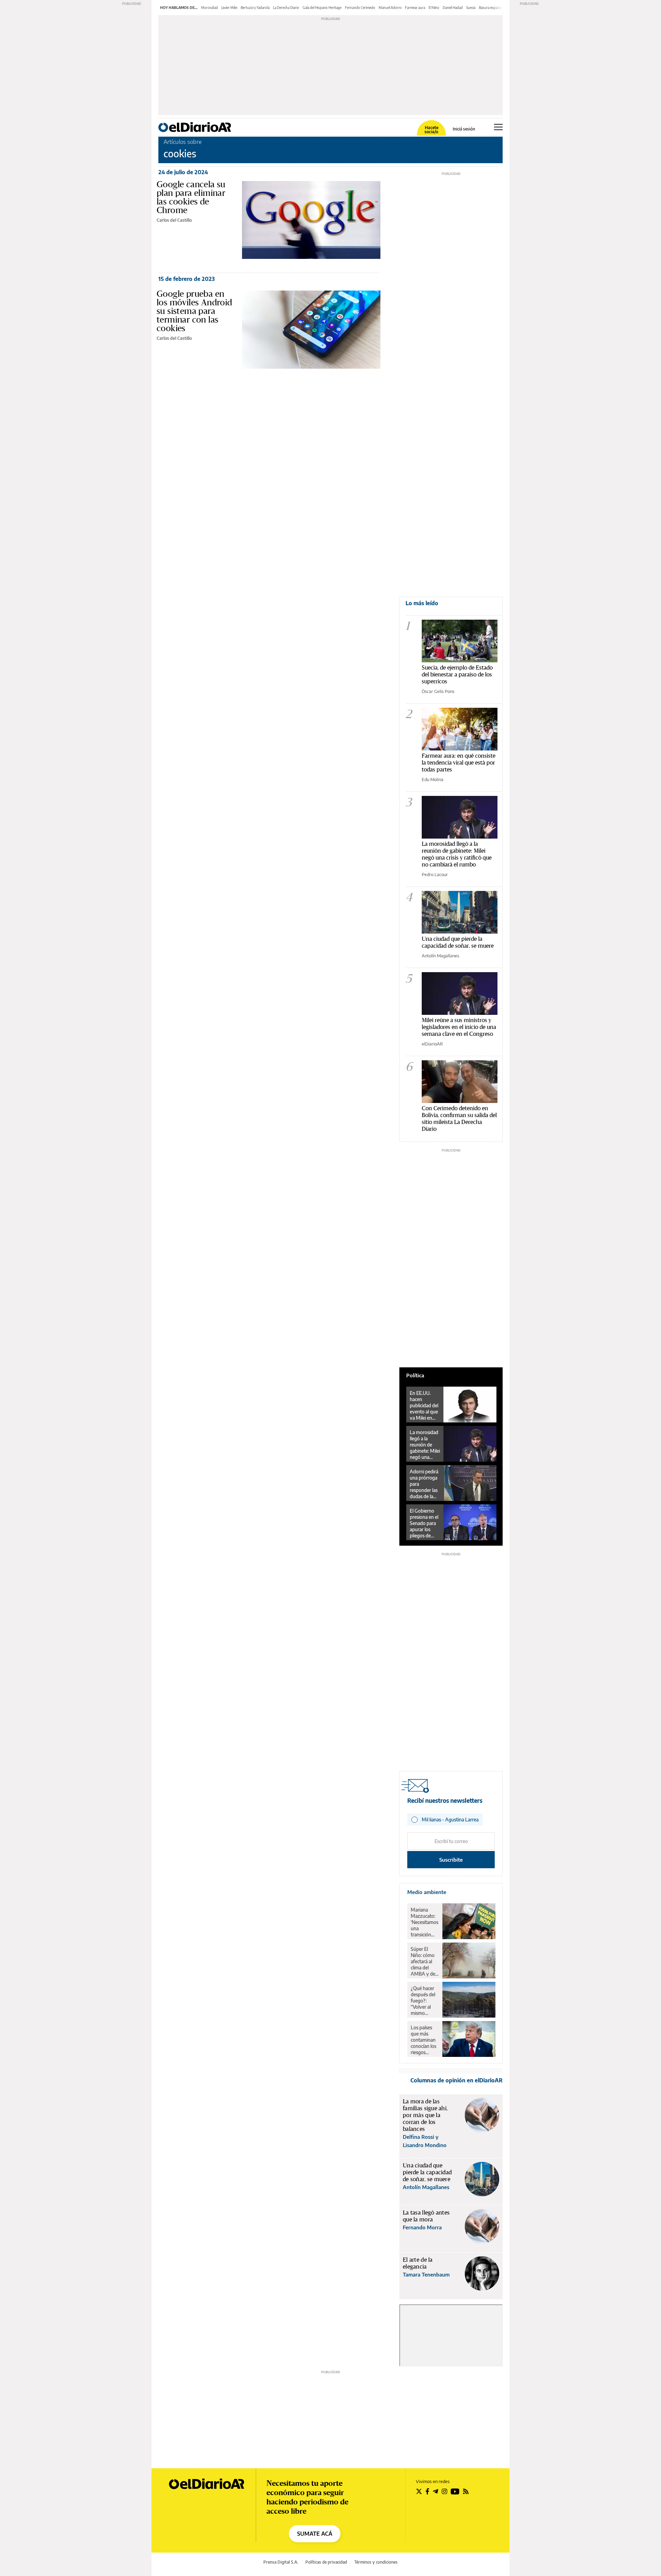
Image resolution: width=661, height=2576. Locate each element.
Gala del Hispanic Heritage (322, 8)
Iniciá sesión (464, 129)
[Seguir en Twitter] (419, 2491)
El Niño (434, 8)
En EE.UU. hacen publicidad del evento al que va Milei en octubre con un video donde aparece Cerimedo (424, 1406)
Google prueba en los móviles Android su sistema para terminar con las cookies (195, 311)
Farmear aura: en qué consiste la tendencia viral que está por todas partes (459, 762)
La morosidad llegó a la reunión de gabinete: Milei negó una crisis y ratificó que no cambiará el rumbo (457, 854)
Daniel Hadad (453, 8)
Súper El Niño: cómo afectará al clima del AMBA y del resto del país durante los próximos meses (424, 1962)
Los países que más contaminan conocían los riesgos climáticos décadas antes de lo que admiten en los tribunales (424, 2040)
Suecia (471, 8)
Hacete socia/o (431, 130)
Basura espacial (490, 8)
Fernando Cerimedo (360, 8)
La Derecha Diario (286, 8)
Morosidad (209, 8)
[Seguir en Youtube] (455, 2491)
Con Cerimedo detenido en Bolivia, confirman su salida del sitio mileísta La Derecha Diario (459, 1118)
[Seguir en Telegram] (436, 2491)
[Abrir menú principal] (498, 127)
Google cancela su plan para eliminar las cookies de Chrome (191, 197)
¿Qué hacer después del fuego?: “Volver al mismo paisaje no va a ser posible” (424, 2001)
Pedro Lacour (435, 874)
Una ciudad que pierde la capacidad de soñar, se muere (458, 942)
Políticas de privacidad (326, 2562)
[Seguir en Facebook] (427, 2491)
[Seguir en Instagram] (444, 2491)
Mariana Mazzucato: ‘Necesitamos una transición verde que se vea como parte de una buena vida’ (424, 1922)
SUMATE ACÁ (315, 2534)
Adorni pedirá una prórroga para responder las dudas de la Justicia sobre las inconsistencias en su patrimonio (425, 1484)
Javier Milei (229, 8)
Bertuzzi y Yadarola (255, 8)
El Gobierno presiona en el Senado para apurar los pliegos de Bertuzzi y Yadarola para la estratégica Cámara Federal (424, 1523)
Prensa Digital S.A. (281, 2562)
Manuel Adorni (390, 8)
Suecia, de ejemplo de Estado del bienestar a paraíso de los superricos (457, 674)
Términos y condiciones (376, 2562)
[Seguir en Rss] (466, 2491)
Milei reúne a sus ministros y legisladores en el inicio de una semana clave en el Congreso (459, 1027)
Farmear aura (415, 8)
